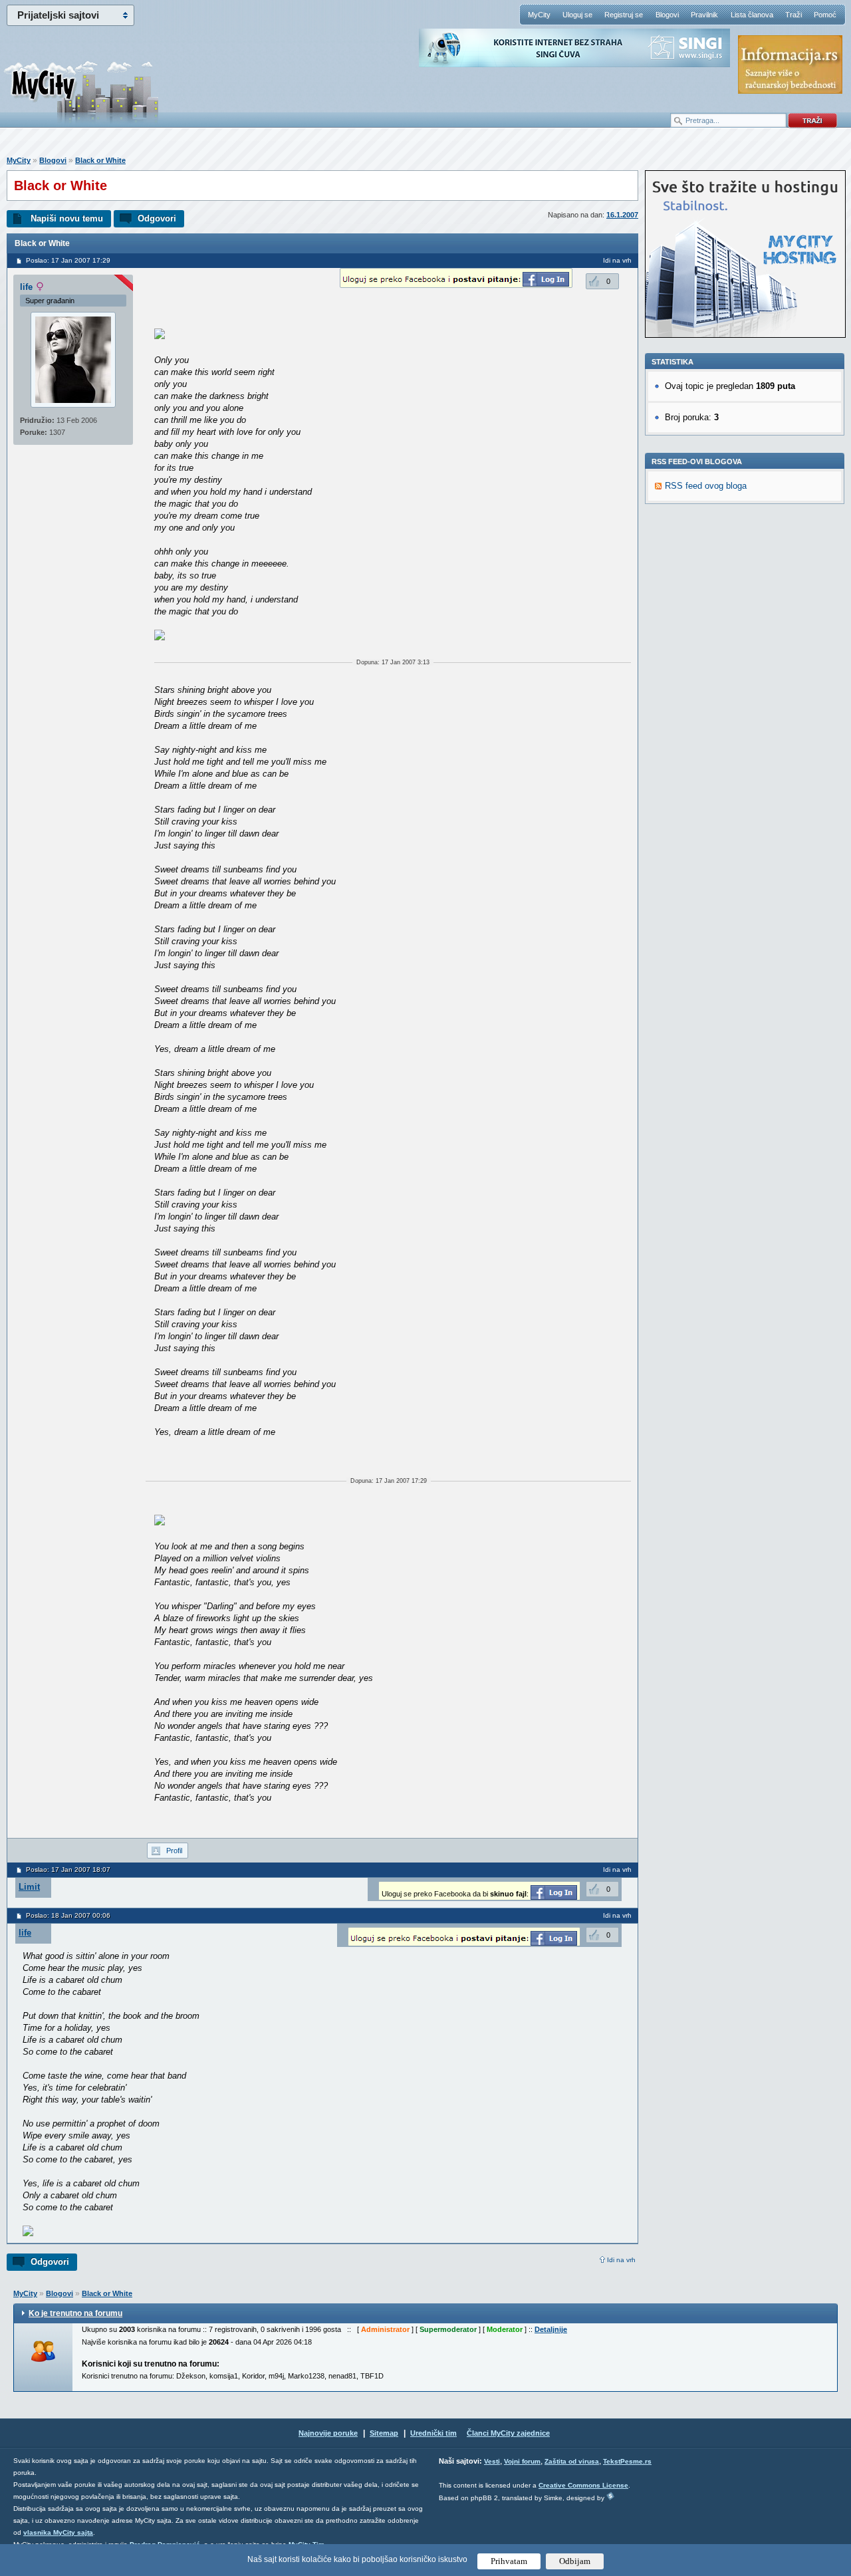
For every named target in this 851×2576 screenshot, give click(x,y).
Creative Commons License (583, 2485)
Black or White (100, 160)
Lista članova (752, 15)
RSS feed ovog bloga (706, 486)
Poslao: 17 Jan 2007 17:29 (68, 260)
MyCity (539, 15)
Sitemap (384, 2433)
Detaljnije (551, 2329)
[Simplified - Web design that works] (610, 2496)
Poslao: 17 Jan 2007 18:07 (68, 1869)
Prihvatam (509, 2561)
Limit (29, 1887)
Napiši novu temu (67, 218)
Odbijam (575, 2561)
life (26, 287)
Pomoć (825, 15)
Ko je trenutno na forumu (75, 2313)
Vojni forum (522, 2461)
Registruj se (624, 15)
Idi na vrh (621, 2260)
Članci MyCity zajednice (508, 2433)
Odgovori (157, 218)
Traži (793, 15)
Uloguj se (577, 15)
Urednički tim (433, 2433)
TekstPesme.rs (627, 2461)
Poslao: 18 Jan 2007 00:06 (68, 1915)
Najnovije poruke (328, 2433)
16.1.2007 (622, 215)
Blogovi (667, 15)
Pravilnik (704, 15)
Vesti (492, 2461)
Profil (174, 1851)
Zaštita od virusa (572, 2461)
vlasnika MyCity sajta (58, 2532)
